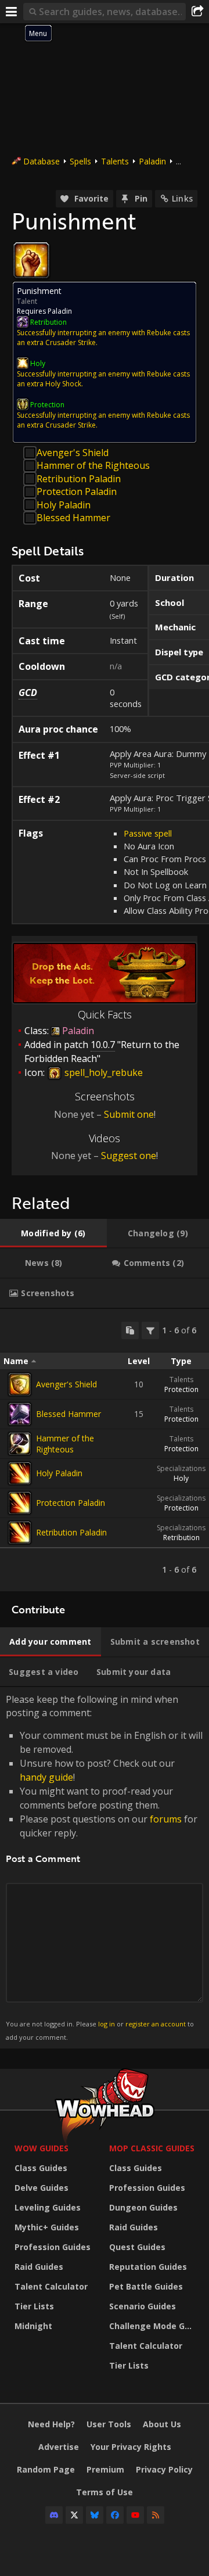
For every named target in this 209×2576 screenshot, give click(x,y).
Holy (181, 1478)
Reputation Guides (148, 2267)
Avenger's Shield (73, 453)
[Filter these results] (150, 1330)
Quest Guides (137, 2247)
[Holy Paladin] (20, 1473)
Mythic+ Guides (47, 2227)
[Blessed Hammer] (20, 1414)
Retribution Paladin (79, 479)
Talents (115, 161)
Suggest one (129, 1156)
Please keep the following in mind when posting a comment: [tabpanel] (104, 1867)
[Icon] (31, 260)
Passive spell (148, 833)
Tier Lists (34, 2306)
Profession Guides (53, 2247)
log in (107, 2024)
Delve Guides (42, 2188)
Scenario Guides (143, 2306)
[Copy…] (130, 1330)
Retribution (181, 1538)
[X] (74, 2515)
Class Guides (41, 2168)
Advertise (59, 2447)
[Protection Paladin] (20, 1503)
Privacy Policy (164, 2469)
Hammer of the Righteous (93, 465)
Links (182, 198)
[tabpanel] (105, 1450)
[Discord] (54, 2515)
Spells (80, 161)
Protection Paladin (77, 491)
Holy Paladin (64, 505)
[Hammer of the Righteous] (20, 1444)
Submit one (129, 1114)
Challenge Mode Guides (154, 2326)
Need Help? (51, 2424)
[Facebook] (115, 2515)
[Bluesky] (95, 2515)
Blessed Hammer (73, 518)
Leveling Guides (48, 2207)
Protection (181, 1389)
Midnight (33, 2326)
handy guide (46, 1777)
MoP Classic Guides (152, 2148)
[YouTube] (135, 2515)
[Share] (197, 12)
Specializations (181, 1468)
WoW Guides (42, 2148)
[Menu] (12, 12)
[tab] (53, 1233)
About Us (162, 2424)
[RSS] (156, 2515)
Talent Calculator (51, 2286)
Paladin (152, 161)
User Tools (109, 2424)
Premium (105, 2469)
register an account (156, 2024)
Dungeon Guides (143, 2207)
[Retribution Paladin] (20, 1533)
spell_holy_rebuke (102, 1072)
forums (166, 1819)
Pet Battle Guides (146, 2286)
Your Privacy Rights (131, 2447)
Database (42, 161)
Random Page (46, 2469)
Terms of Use (105, 2492)
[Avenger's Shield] (20, 1384)
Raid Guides (39, 2267)
